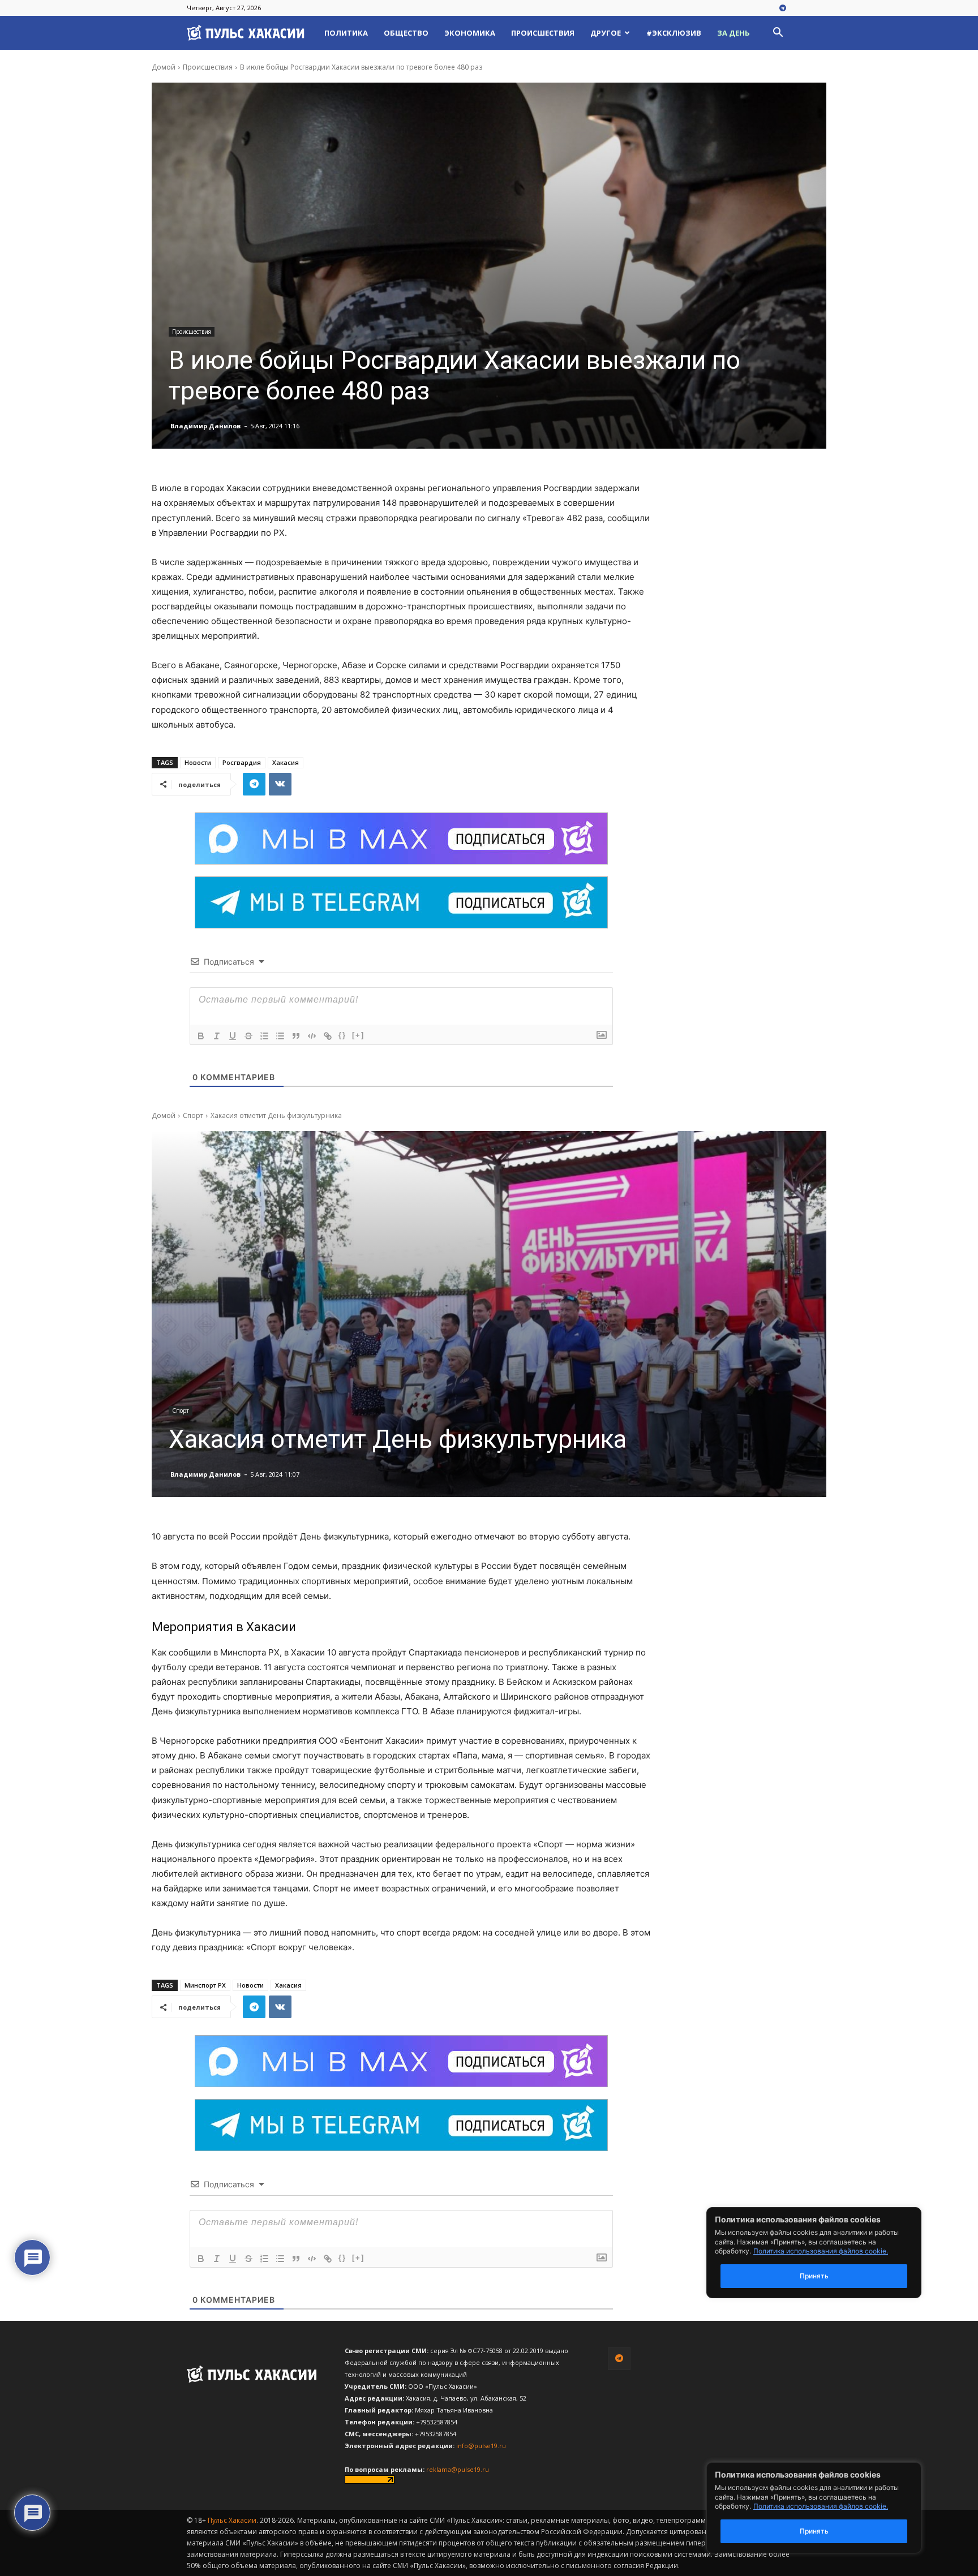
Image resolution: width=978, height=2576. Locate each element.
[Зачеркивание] (248, 1036)
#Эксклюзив (674, 33)
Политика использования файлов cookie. (821, 2506)
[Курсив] (217, 1036)
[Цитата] (296, 1036)
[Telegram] (783, 8)
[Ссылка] (328, 1036)
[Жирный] (201, 1036)
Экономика (470, 33)
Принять (814, 2531)
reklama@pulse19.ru (458, 2469)
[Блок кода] (312, 1036)
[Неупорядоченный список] (280, 1036)
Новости (198, 762)
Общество (406, 33)
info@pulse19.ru (481, 2446)
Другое (606, 33)
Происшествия (543, 33)
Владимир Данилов (205, 426)
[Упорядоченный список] (264, 1036)
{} (342, 1035)
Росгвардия (242, 762)
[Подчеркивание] (233, 1036)
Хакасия (286, 762)
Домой (164, 67)
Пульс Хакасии (232, 2520)
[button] (778, 34)
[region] (831, 2508)
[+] (358, 1035)
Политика (346, 33)
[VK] (280, 784)
